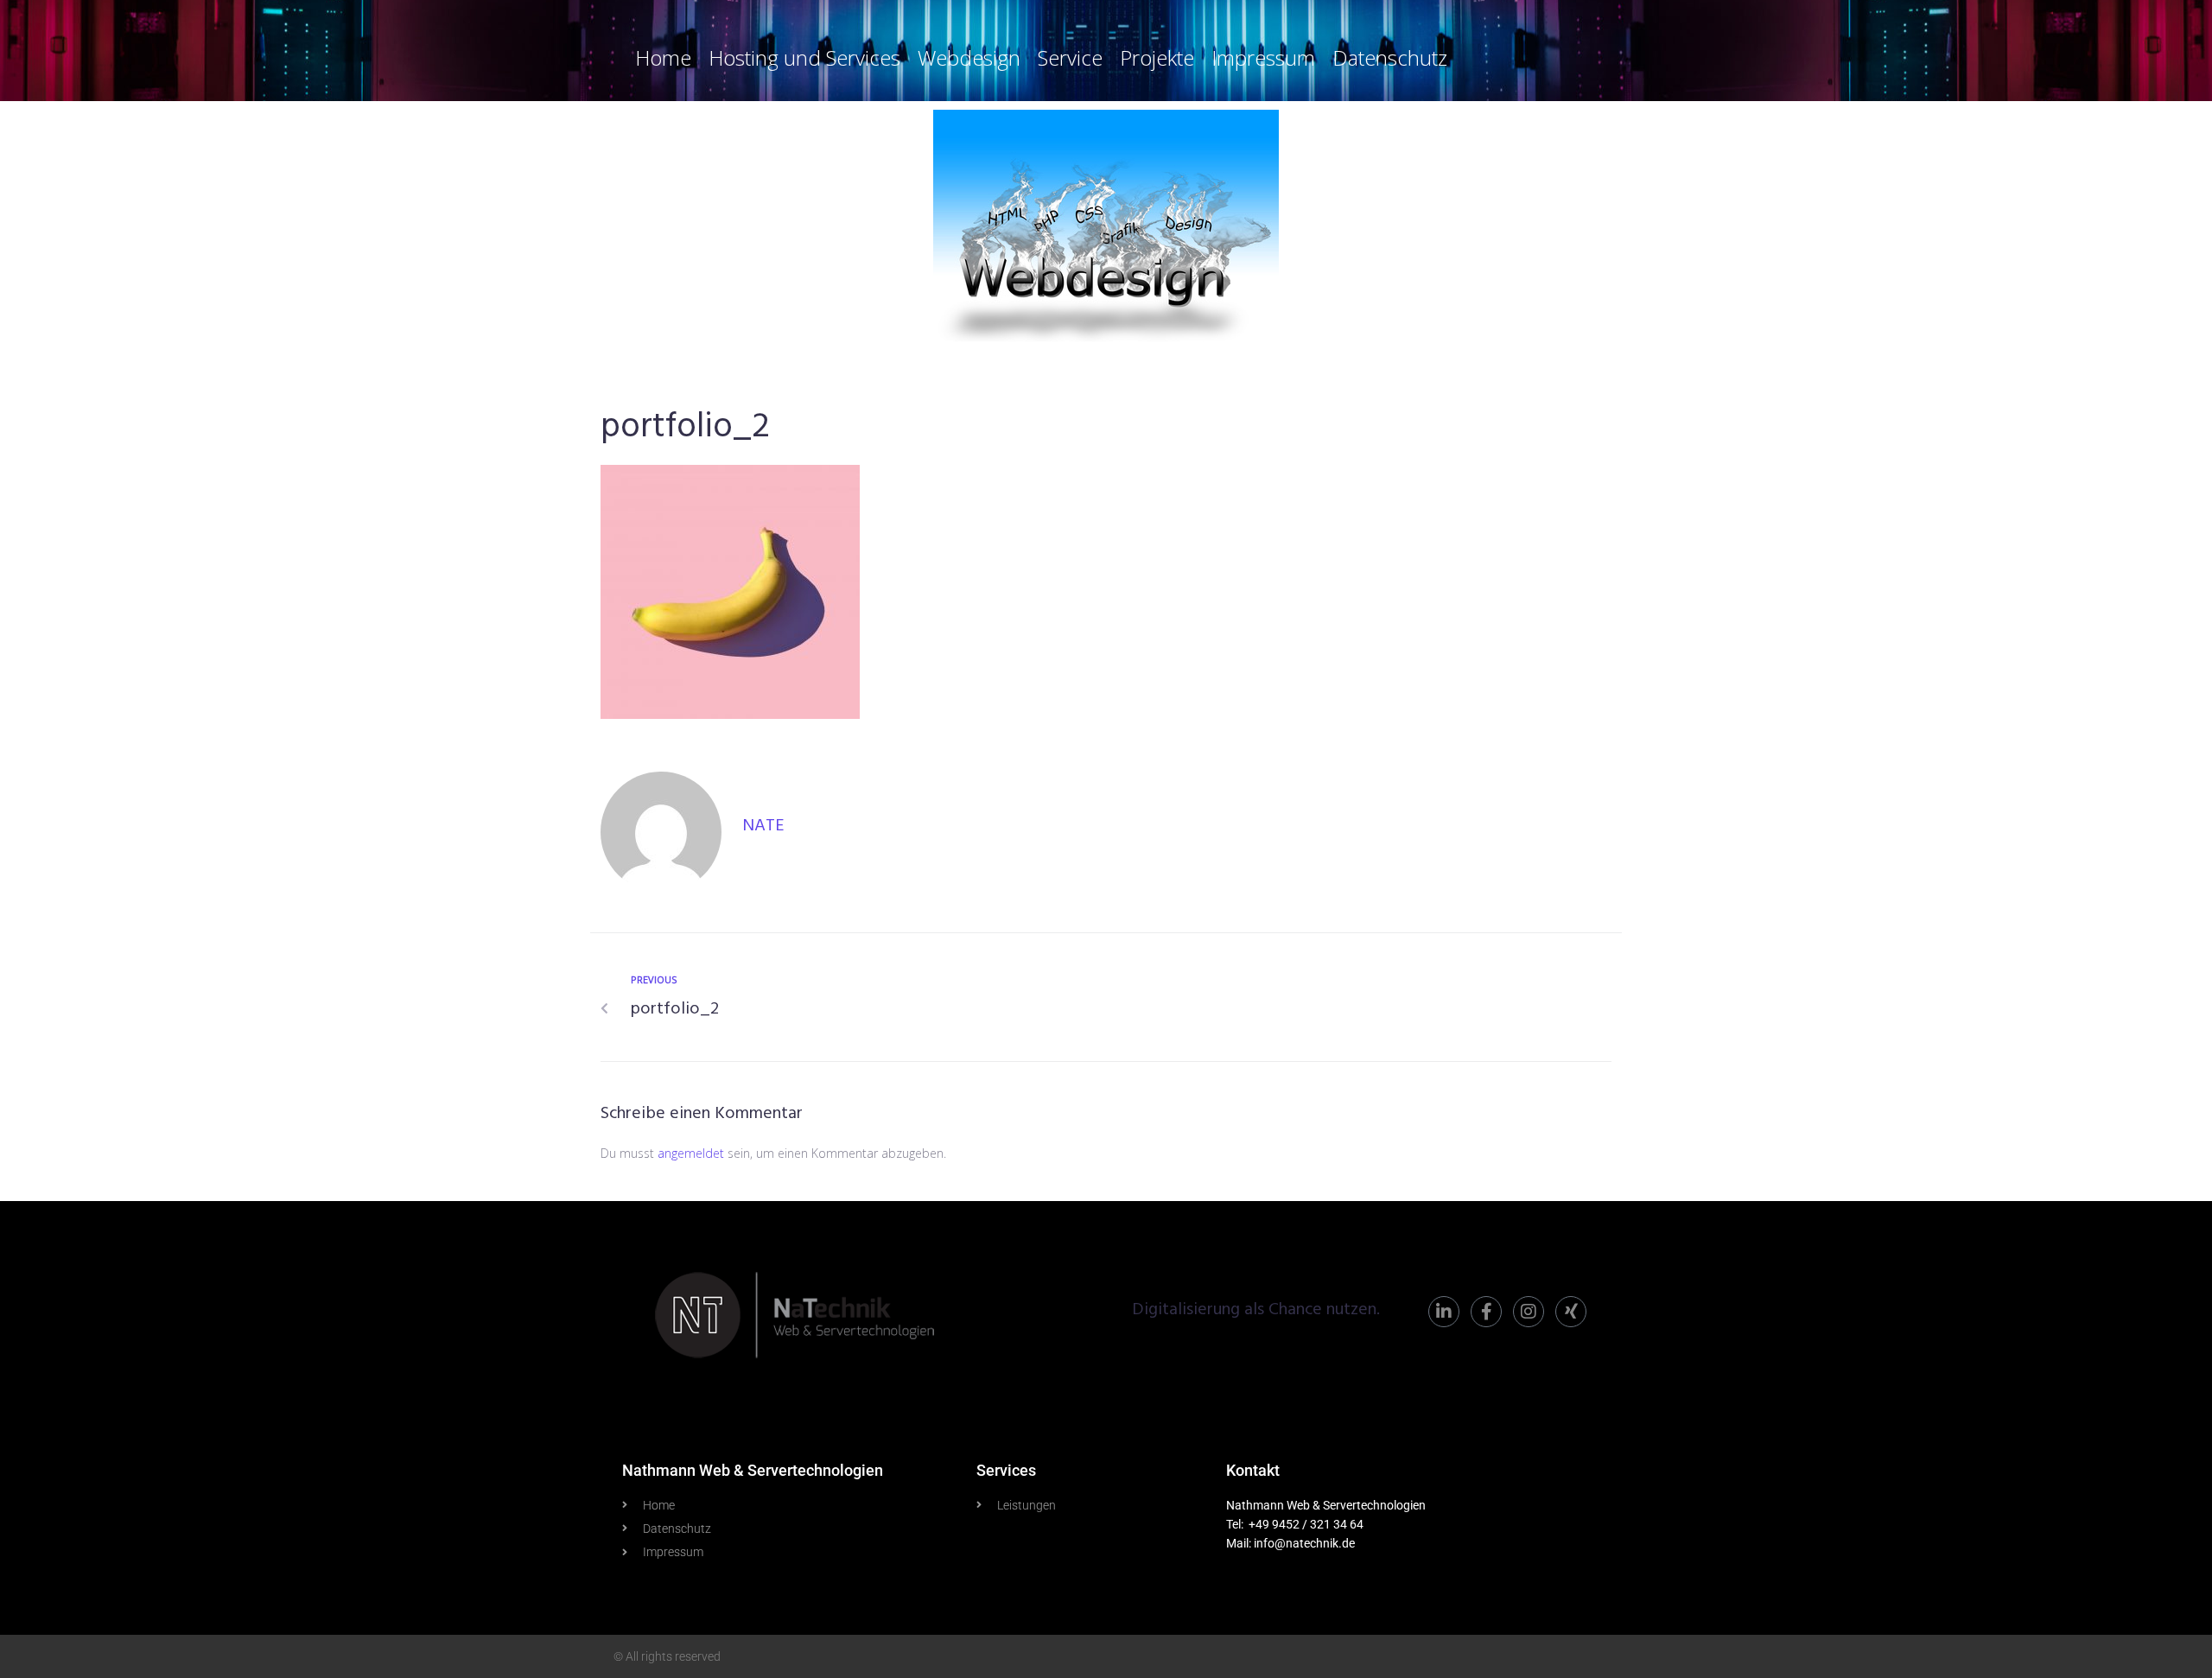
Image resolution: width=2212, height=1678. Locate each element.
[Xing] (1571, 1312)
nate (763, 826)
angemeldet (691, 1153)
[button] (38, 1640)
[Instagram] (1529, 1312)
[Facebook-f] (1486, 1312)
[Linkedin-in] (1444, 1312)
